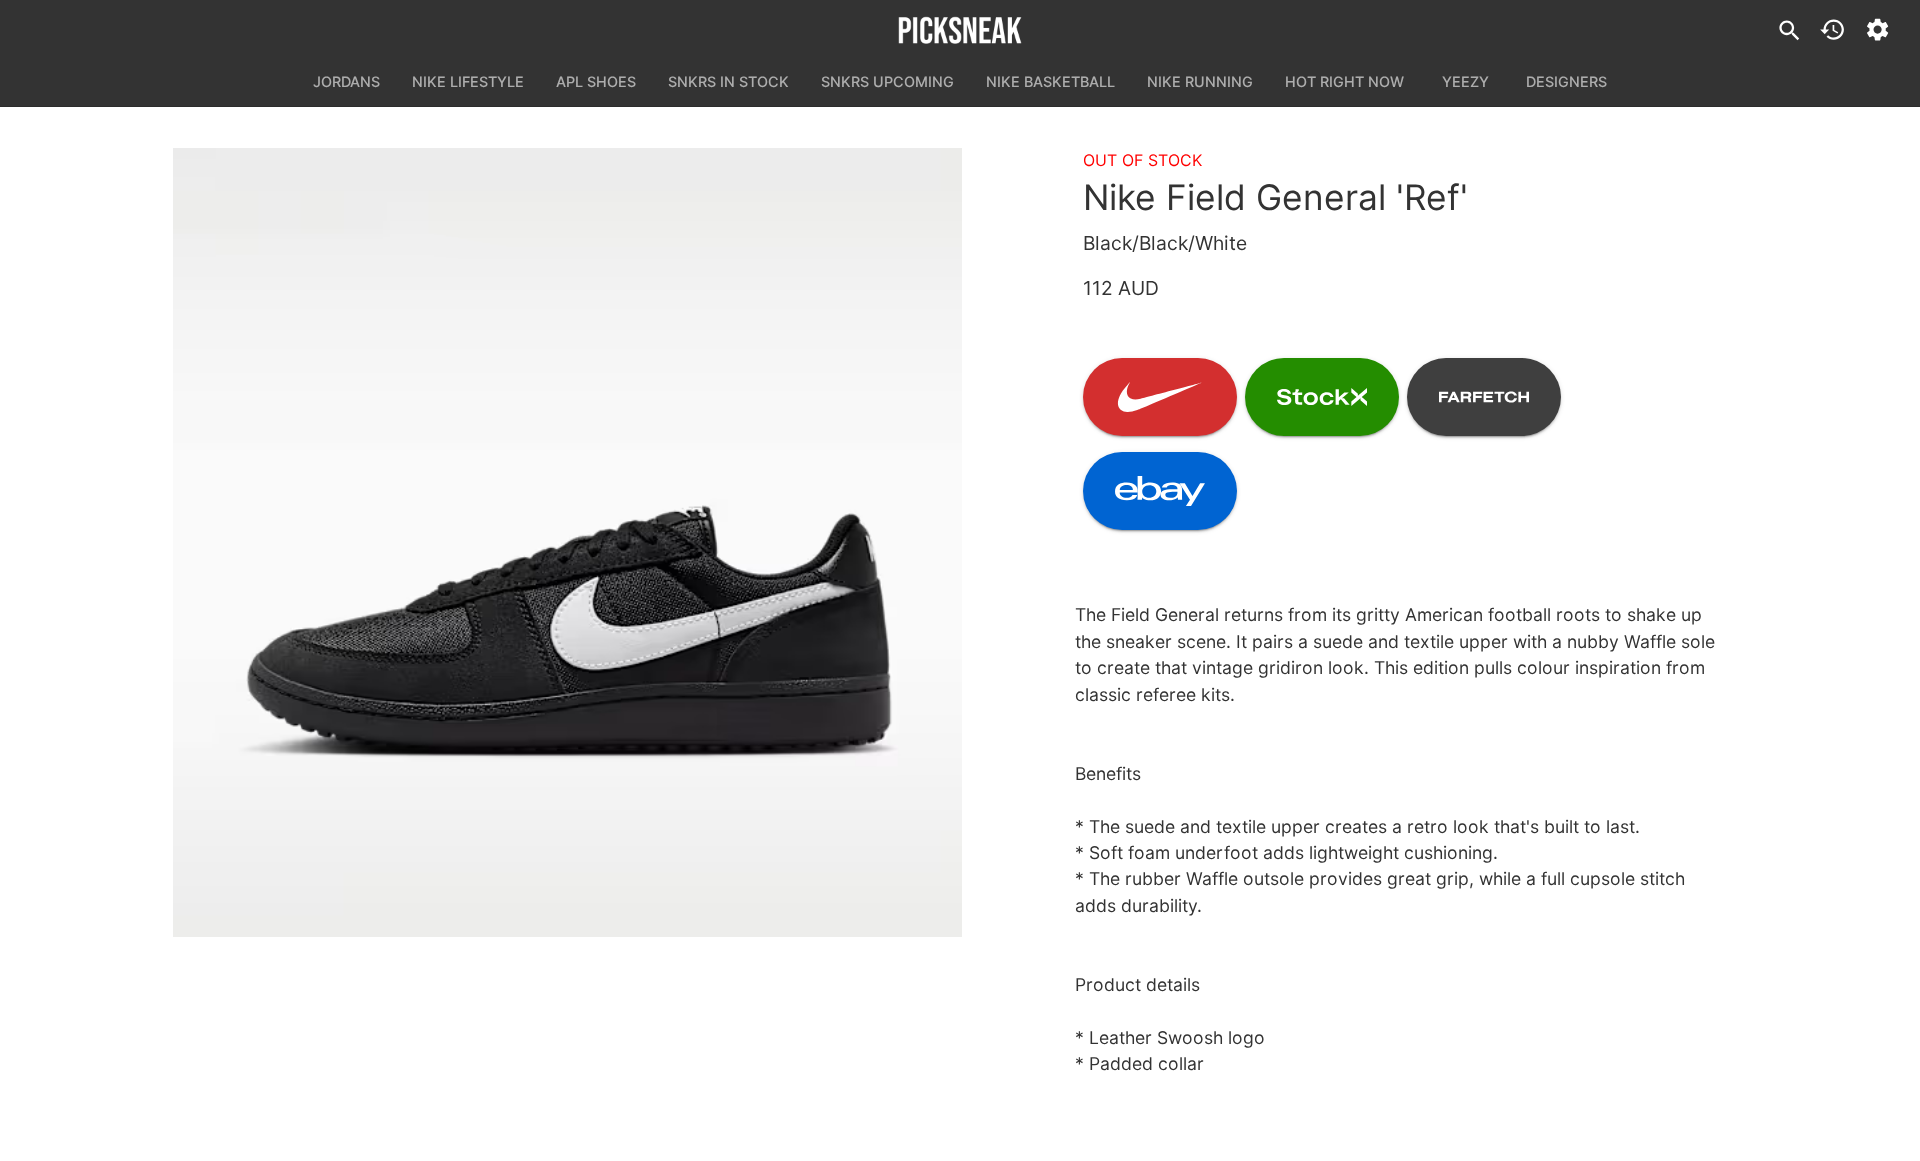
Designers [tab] (1566, 81)
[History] (1832, 29)
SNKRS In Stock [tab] (728, 81)
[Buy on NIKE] (1160, 397)
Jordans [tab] (346, 81)
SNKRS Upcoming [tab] (887, 81)
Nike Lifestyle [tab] (468, 81)
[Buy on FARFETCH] (1484, 397)
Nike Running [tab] (1200, 81)
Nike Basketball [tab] (1050, 81)
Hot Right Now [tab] (1344, 81)
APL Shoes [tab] (596, 81)
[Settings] (1877, 29)
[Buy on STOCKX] (1322, 397)
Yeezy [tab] (1465, 81)
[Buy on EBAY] (1160, 491)
